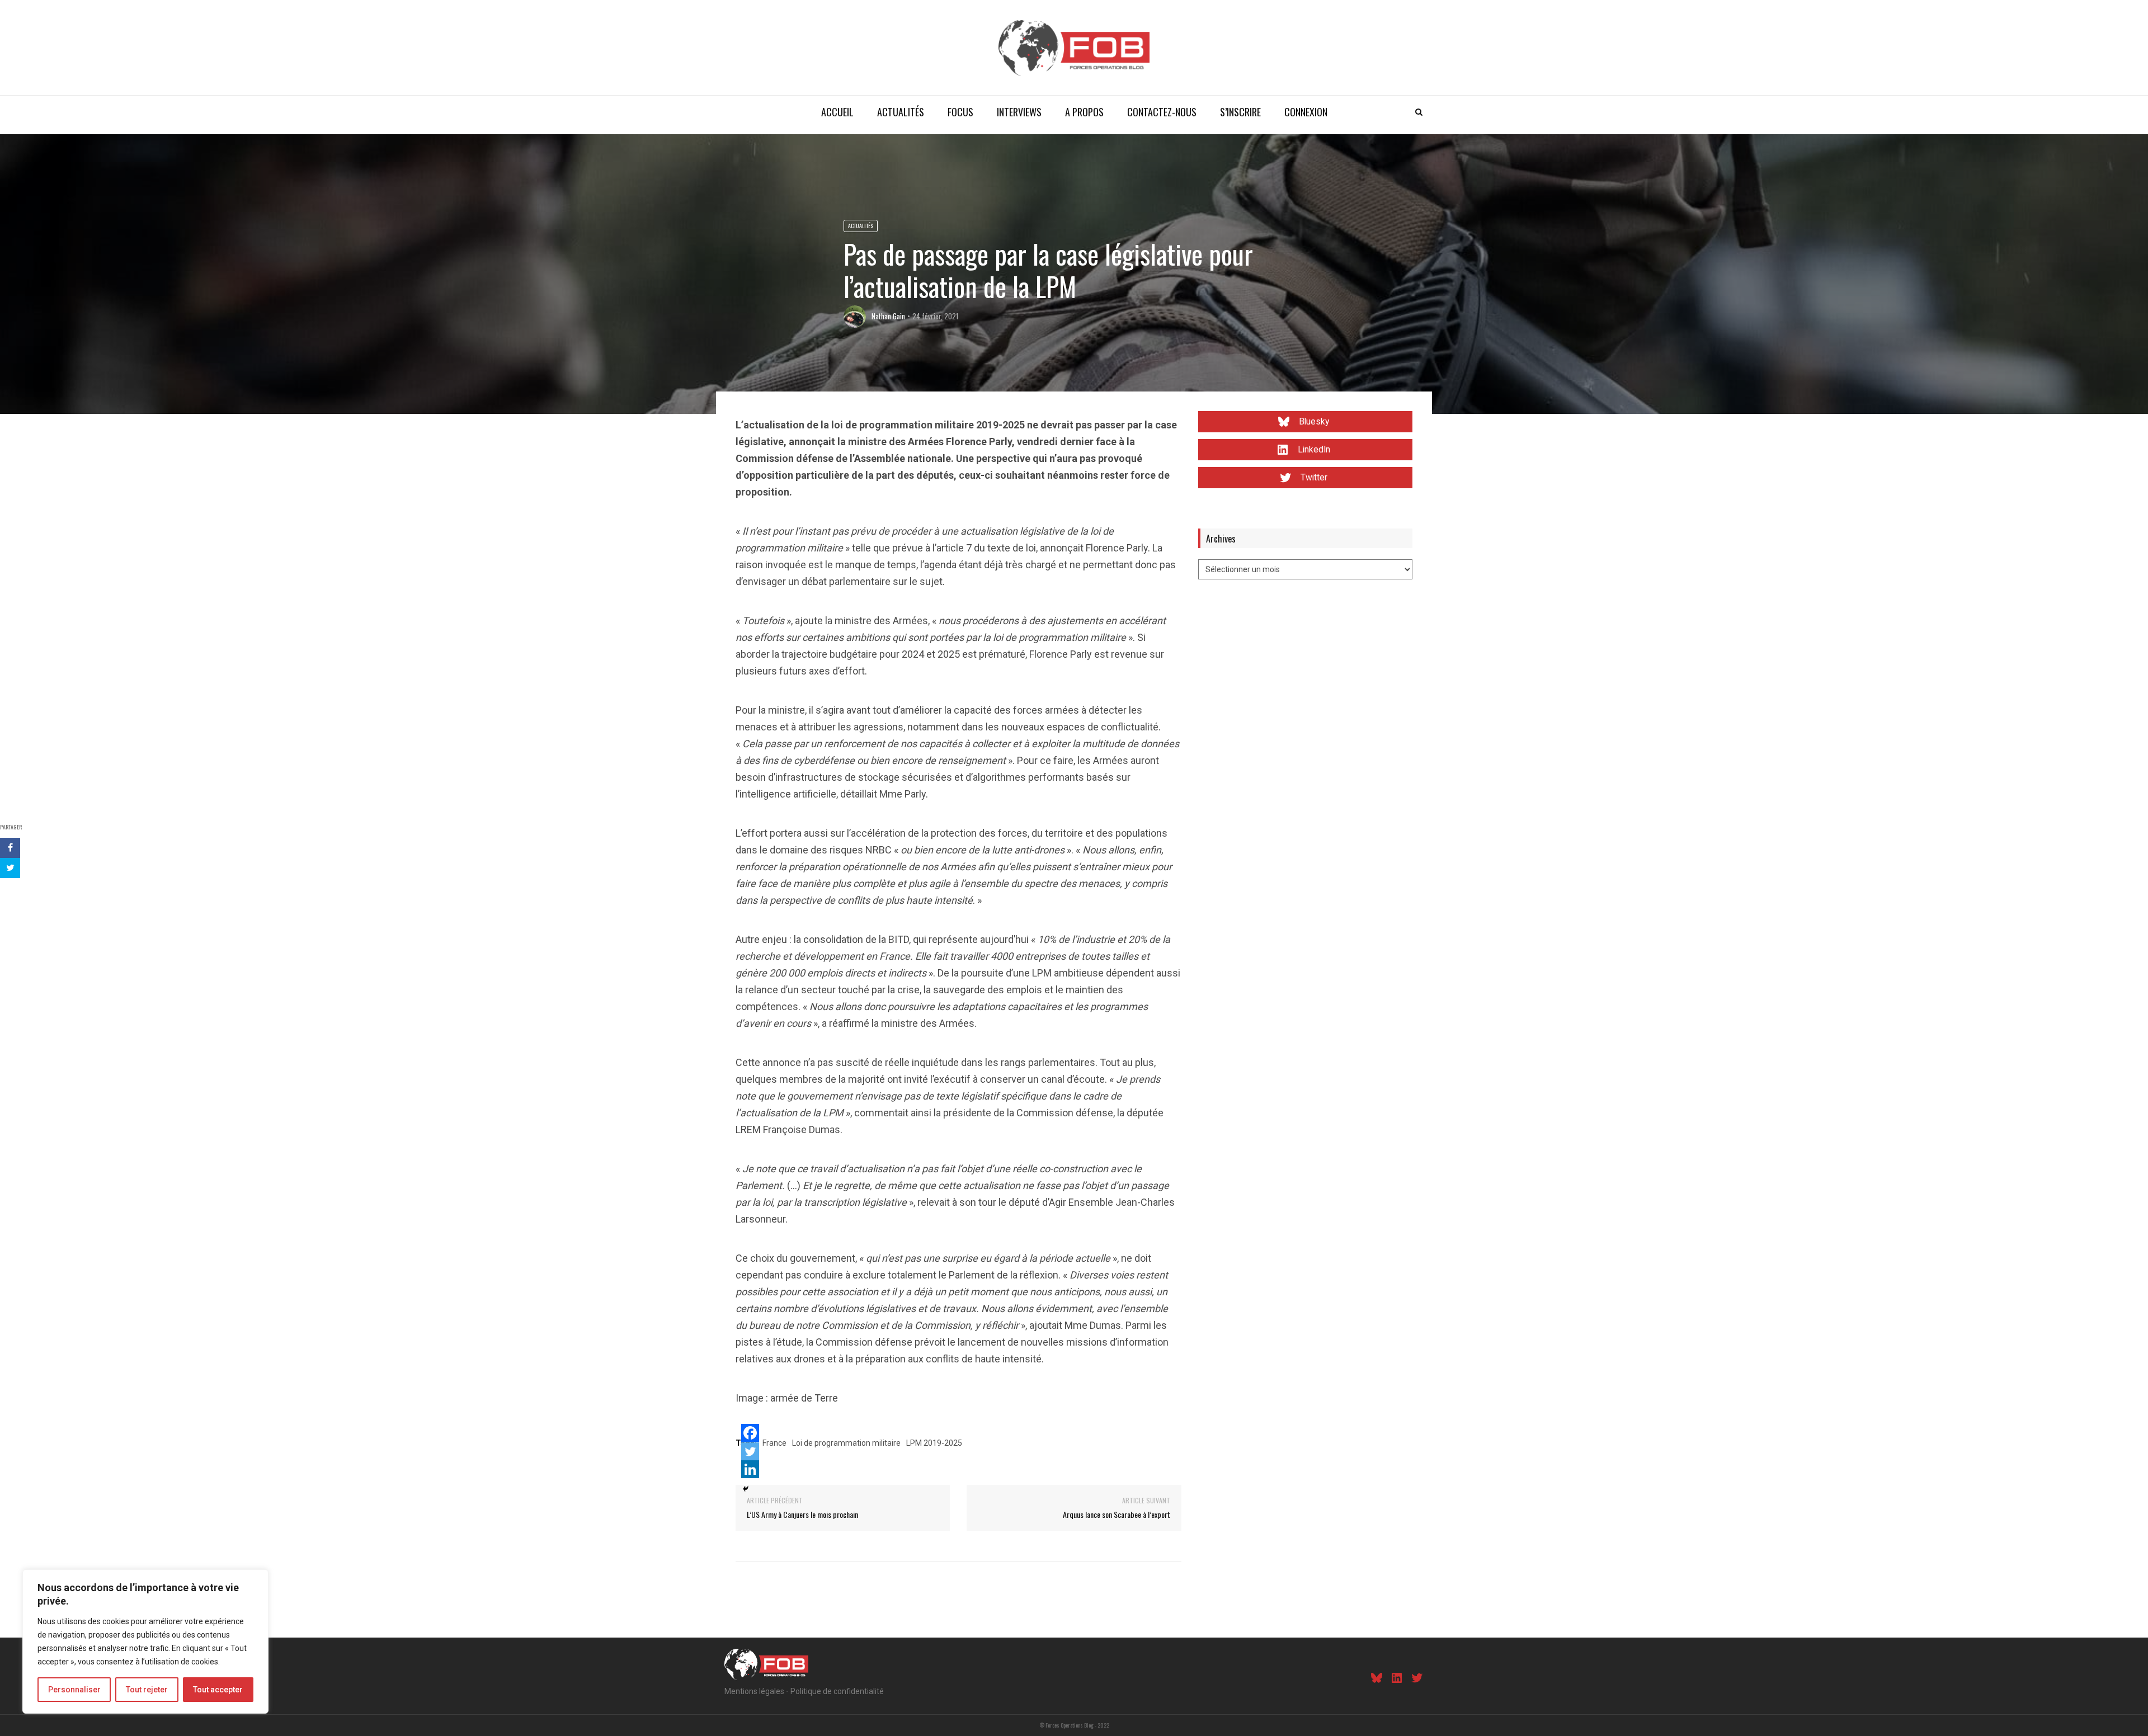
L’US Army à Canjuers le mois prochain (802, 1514)
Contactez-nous (1162, 112)
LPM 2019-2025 (934, 1443)
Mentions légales (754, 1691)
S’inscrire (1240, 112)
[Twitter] (750, 1451)
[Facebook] (750, 1433)
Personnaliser (74, 1690)
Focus (960, 112)
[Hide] (746, 1489)
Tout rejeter (147, 1690)
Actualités (901, 112)
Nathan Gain (888, 316)
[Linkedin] (750, 1469)
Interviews (1019, 112)
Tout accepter (218, 1690)
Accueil (837, 112)
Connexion (1306, 112)
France (774, 1443)
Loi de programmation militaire (846, 1443)
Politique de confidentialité (837, 1691)
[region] (145, 1641)
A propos (1084, 112)
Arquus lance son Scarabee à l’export (1117, 1514)
